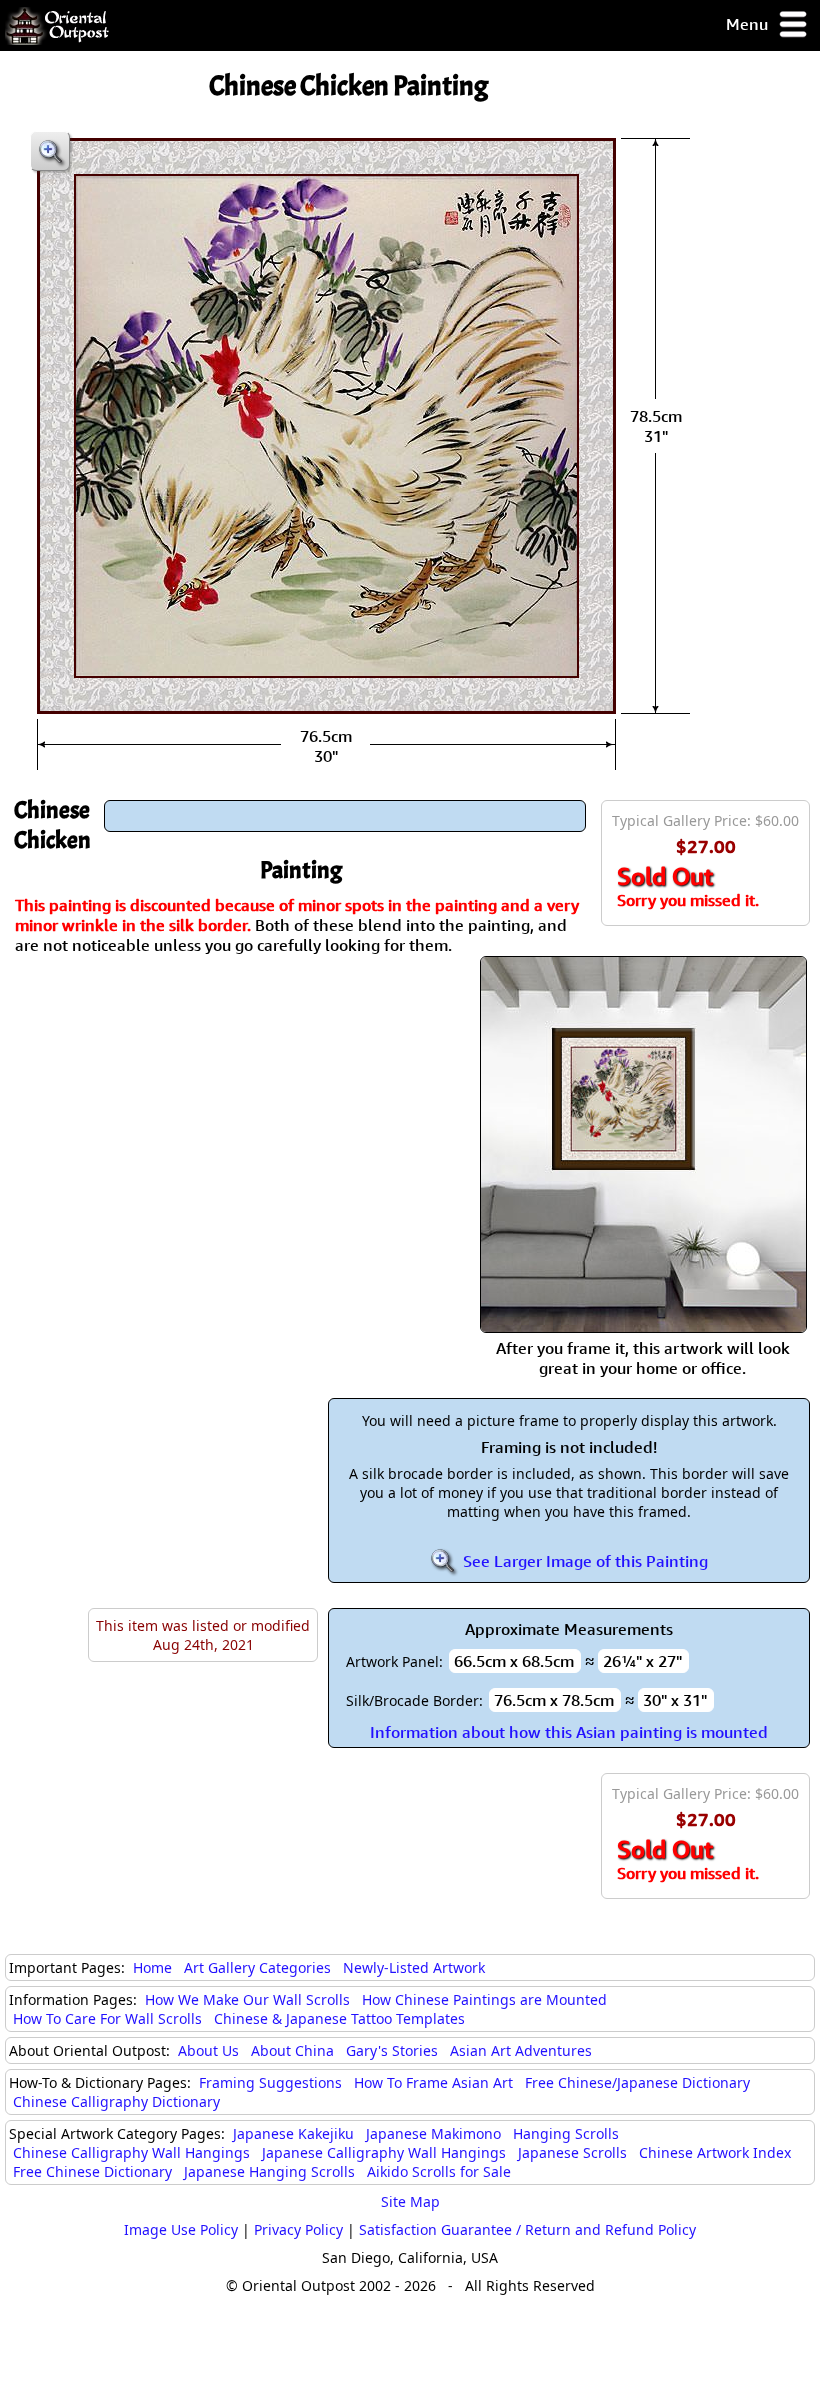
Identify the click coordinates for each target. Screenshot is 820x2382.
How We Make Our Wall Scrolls (247, 1999)
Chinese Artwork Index (715, 2152)
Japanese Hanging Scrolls (269, 2171)
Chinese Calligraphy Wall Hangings (131, 2152)
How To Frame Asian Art (433, 2082)
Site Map (410, 2201)
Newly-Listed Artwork (414, 1967)
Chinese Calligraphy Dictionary (116, 2101)
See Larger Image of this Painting (583, 1561)
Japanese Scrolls (572, 2152)
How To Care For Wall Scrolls (107, 2018)
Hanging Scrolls (566, 2133)
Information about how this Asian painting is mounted (569, 1732)
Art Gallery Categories (257, 1967)
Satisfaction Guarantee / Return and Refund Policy (527, 2229)
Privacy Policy (298, 2229)
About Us (208, 2050)
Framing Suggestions (270, 2082)
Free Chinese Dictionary (92, 2171)
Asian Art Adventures (521, 2050)
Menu (749, 24)
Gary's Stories (392, 2050)
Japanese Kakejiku (293, 2133)
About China (292, 2050)
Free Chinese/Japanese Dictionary (637, 2082)
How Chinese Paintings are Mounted (484, 1999)
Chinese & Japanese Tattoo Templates (339, 2018)
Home (152, 1967)
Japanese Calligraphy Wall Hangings (384, 2152)
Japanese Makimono (433, 2133)
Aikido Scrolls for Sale (439, 2171)
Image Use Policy (181, 2229)
